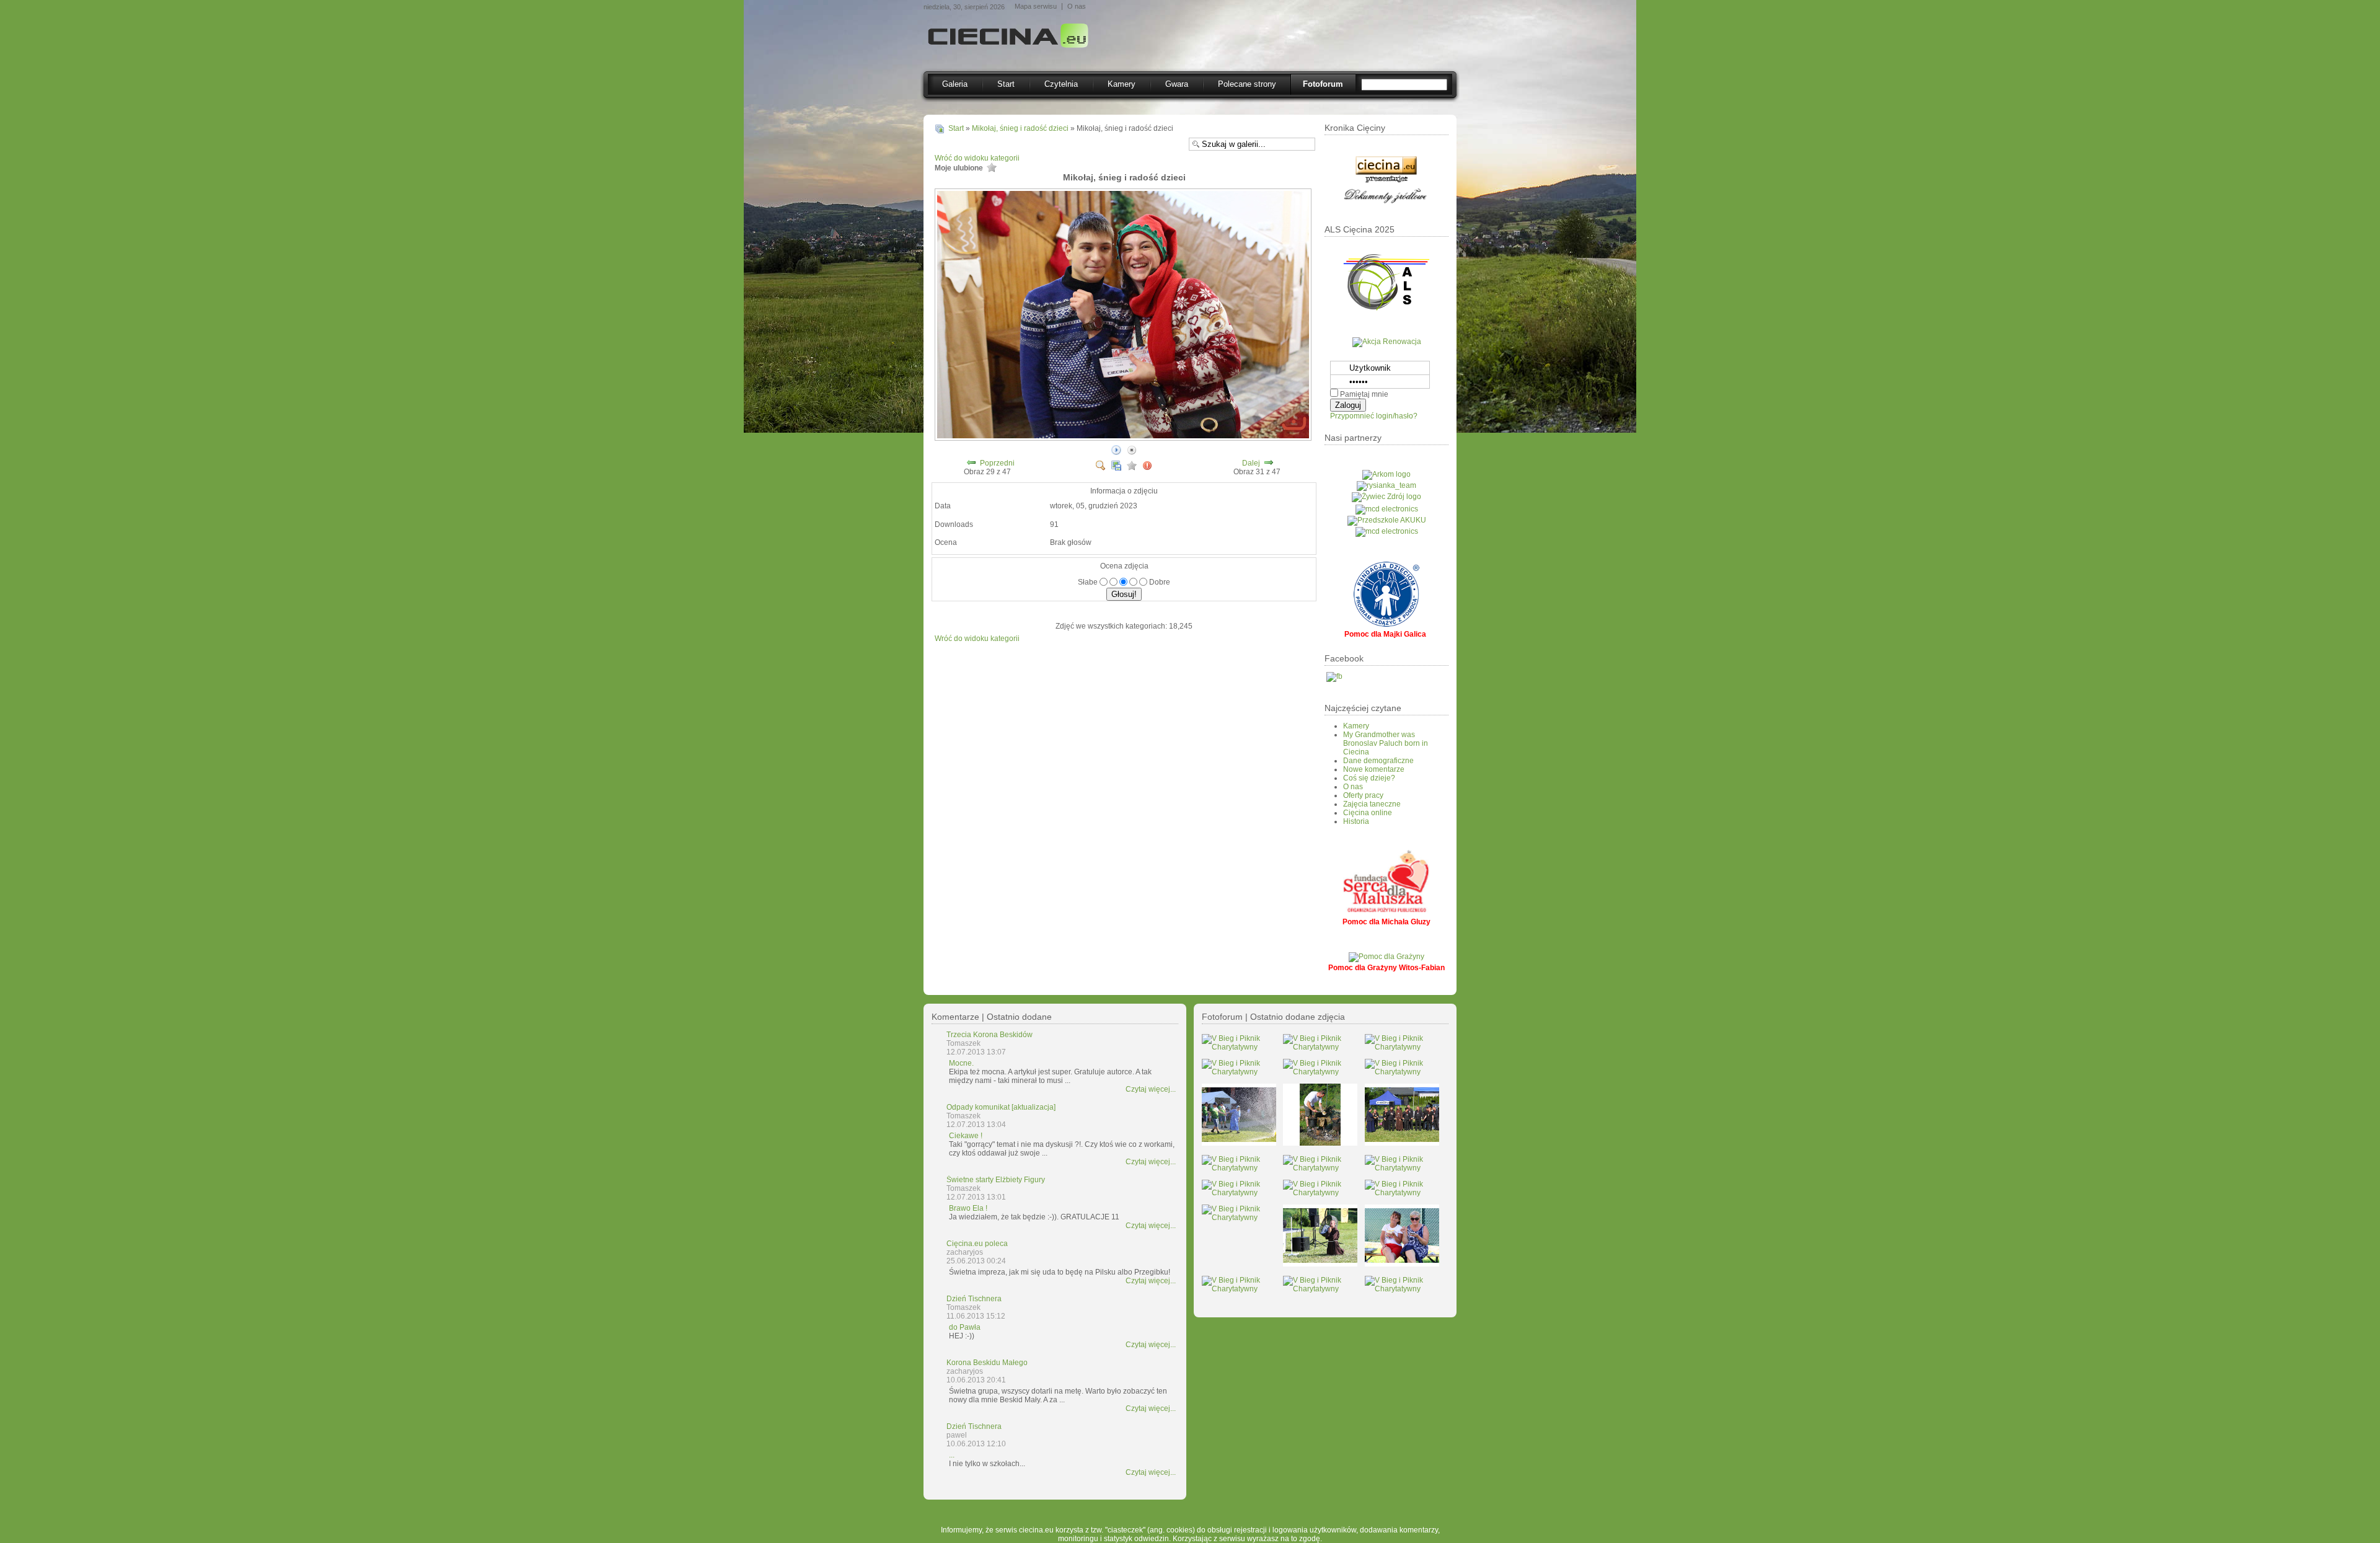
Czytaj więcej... (1151, 1089)
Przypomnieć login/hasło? (1374, 416)
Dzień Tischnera (974, 1299)
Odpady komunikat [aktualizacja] (1001, 1107)
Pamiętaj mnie (1364, 394)
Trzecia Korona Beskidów (989, 1035)
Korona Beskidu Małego (987, 1363)
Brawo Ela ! (968, 1208)
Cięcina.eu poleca (977, 1244)
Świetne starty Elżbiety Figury (996, 1180)
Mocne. (961, 1063)
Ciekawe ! (966, 1136)
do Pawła (965, 1327)
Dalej (1251, 463)
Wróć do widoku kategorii (977, 158)
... (952, 1455)
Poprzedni (997, 463)
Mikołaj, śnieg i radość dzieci (1020, 128)
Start (956, 128)
